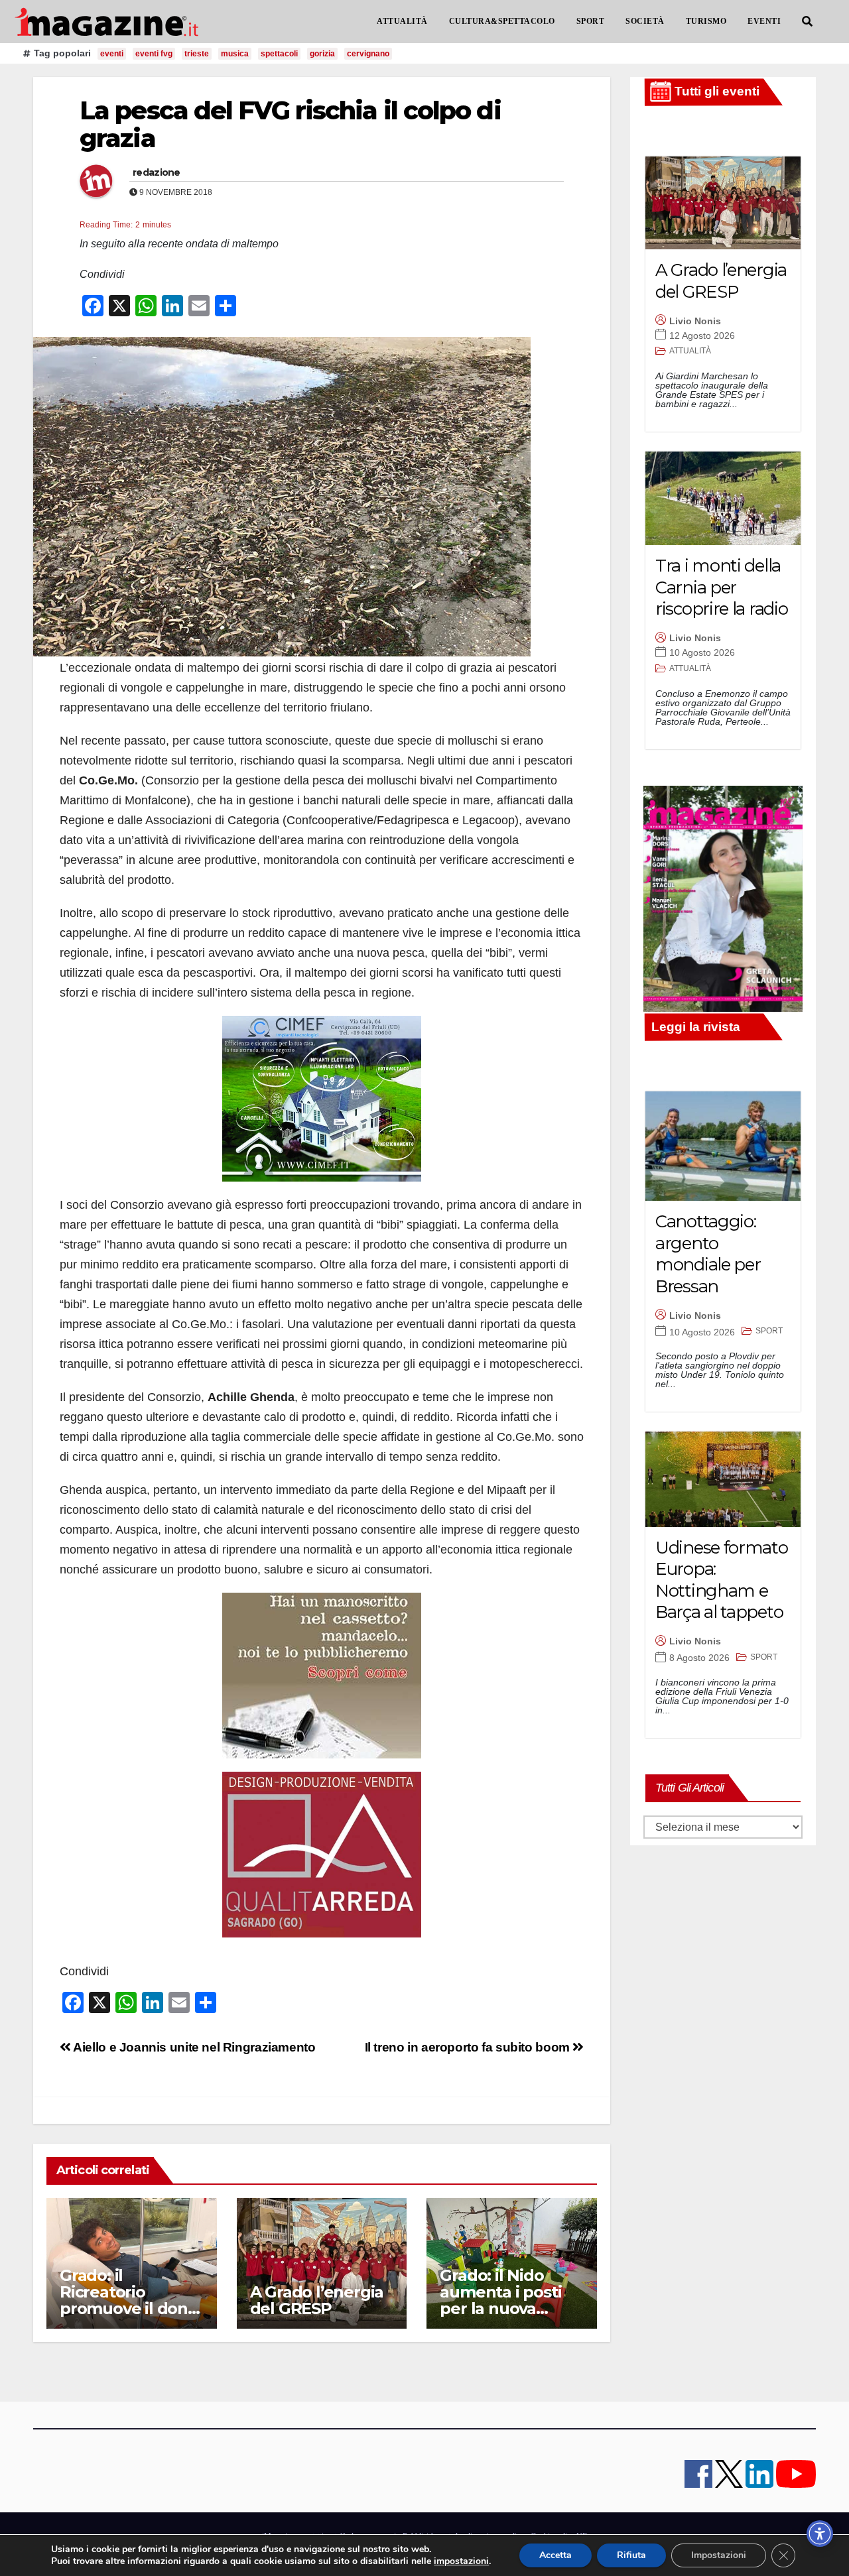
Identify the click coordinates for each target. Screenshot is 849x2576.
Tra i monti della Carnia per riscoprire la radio (721, 587)
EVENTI (764, 21)
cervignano (368, 54)
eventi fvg (154, 54)
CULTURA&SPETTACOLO (502, 21)
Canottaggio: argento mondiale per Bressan (708, 1254)
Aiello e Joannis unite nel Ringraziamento (193, 2047)
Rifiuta (631, 2555)
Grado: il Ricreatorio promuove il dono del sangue (129, 2300)
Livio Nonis (695, 321)
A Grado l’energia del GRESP (317, 2300)
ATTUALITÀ (402, 21)
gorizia (322, 54)
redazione (157, 172)
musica (235, 54)
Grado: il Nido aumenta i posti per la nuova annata (500, 2300)
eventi (112, 54)
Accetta (555, 2555)
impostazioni (461, 2561)
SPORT (591, 21)
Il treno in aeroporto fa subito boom (469, 2047)
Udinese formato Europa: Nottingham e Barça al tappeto (722, 1580)
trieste (197, 54)
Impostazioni (719, 2555)
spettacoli (279, 54)
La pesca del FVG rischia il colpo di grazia (290, 124)
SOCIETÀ (645, 21)
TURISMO (706, 21)
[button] (807, 22)
